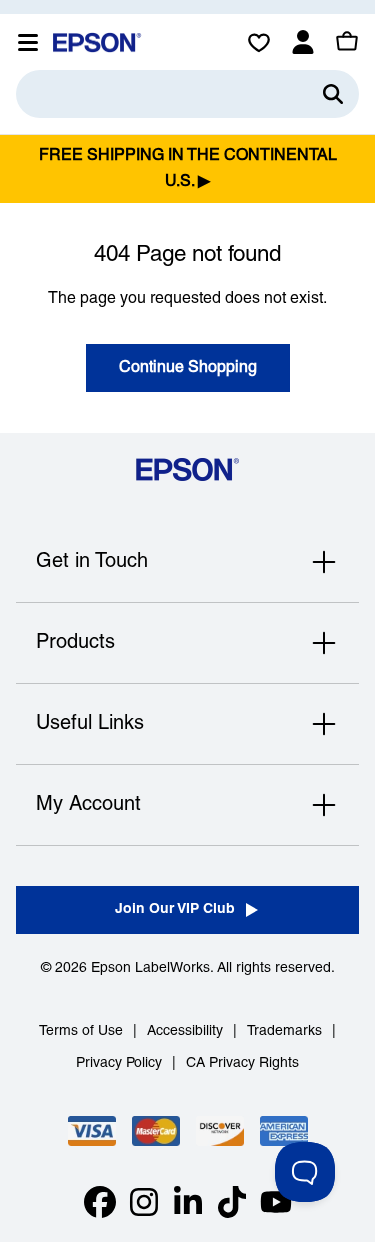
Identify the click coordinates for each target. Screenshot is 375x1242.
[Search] (333, 94)
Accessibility (185, 1031)
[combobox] (187, 94)
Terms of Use (81, 1031)
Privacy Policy (119, 1063)
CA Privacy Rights (242, 1063)
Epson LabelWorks (150, 968)
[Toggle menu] (28, 42)
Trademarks (284, 1031)
